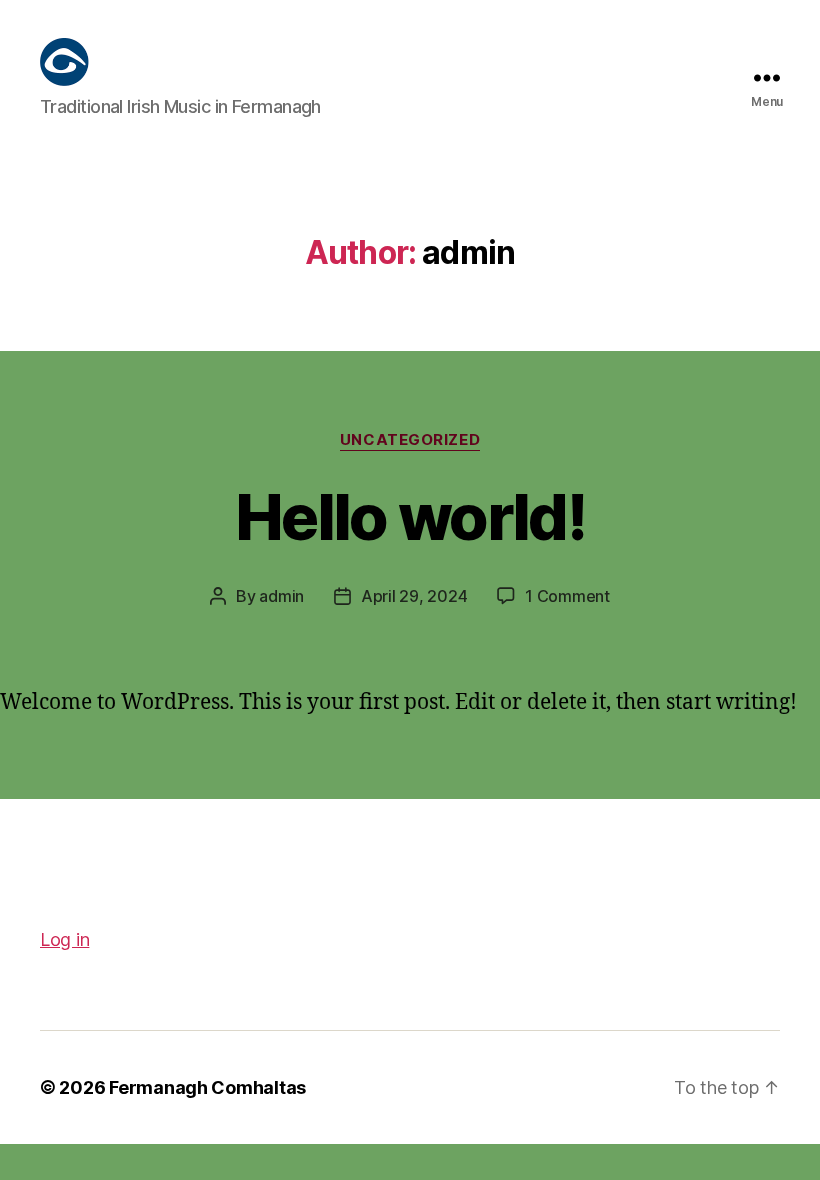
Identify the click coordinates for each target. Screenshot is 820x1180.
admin (281, 596)
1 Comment (567, 596)
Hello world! (410, 516)
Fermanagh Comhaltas (207, 1087)
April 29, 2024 (414, 596)
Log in (64, 939)
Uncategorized (410, 440)
